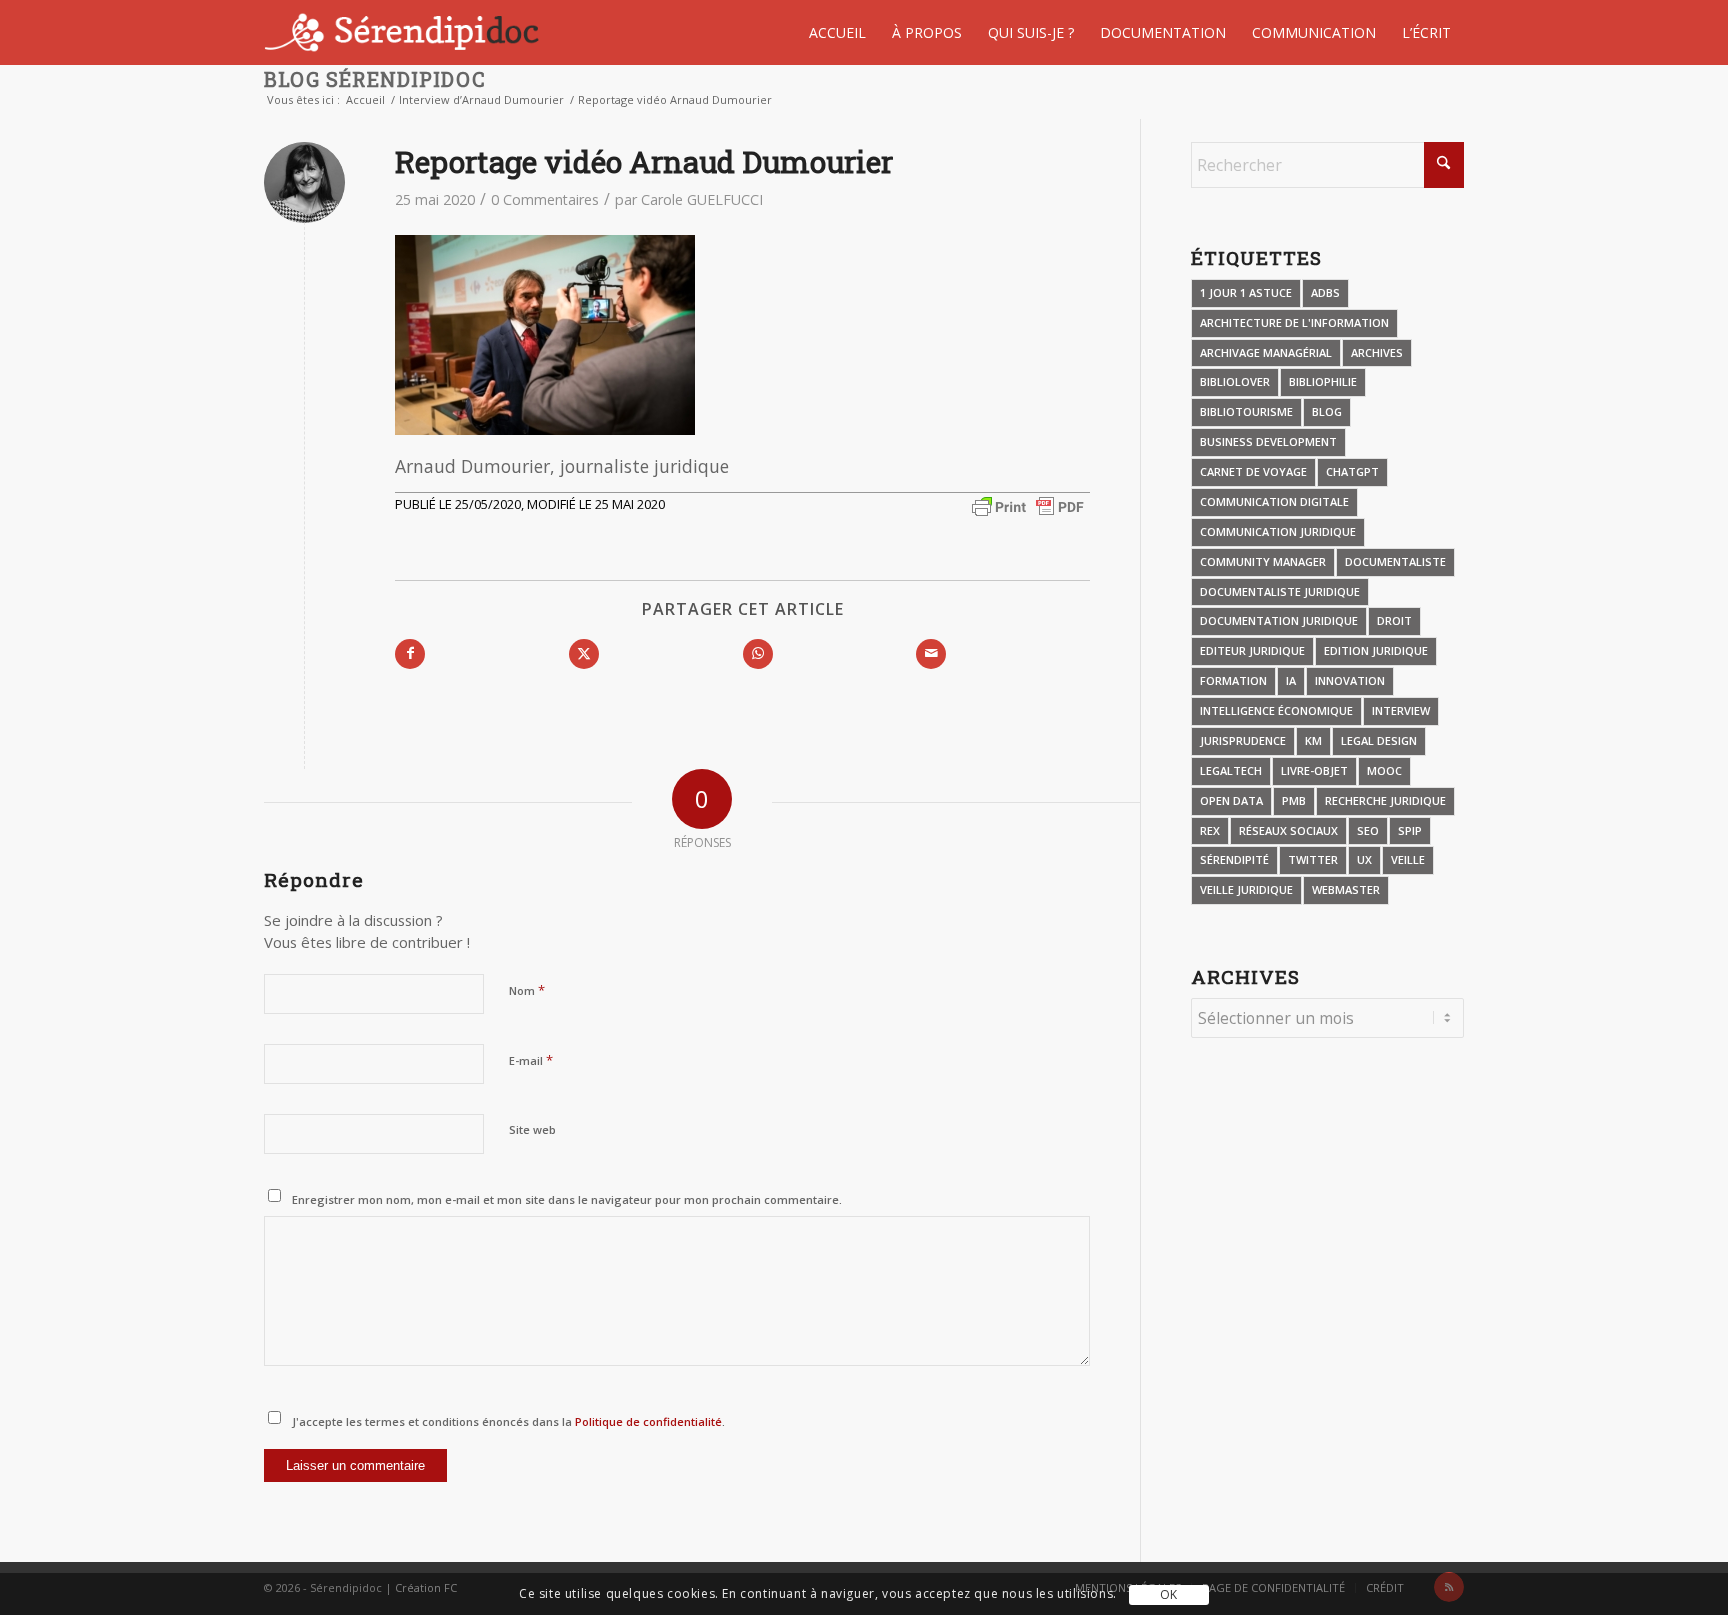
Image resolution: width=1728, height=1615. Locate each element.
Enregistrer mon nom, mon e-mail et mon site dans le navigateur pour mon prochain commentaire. (567, 1199)
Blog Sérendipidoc (375, 79)
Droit (1394, 620)
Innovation (1350, 680)
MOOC (1384, 770)
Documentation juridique (1279, 620)
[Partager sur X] (584, 654)
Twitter (1313, 859)
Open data (1231, 800)
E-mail (531, 1060)
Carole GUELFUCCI (702, 199)
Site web (532, 1129)
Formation (1233, 680)
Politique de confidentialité (647, 1421)
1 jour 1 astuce (1246, 292)
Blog (1327, 411)
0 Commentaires (545, 199)
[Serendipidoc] (404, 32)
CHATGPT (1352, 471)
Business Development (1268, 441)
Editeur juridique (1252, 650)
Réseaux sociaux (1288, 830)
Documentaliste (1395, 561)
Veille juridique (1246, 889)
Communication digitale (1274, 501)
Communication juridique (1278, 531)
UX (1364, 859)
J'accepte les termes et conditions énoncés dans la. (508, 1421)
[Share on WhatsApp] (758, 654)
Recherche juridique (1385, 800)
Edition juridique (1376, 650)
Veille (1408, 859)
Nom (527, 990)
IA (1291, 680)
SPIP (1410, 830)
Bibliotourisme (1246, 411)
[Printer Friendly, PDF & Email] (1028, 505)
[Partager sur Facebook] (410, 654)
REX (1210, 830)
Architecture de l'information (1294, 322)
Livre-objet (1314, 770)
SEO (1368, 830)
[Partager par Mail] (931, 654)
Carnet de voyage (1253, 471)
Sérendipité (1234, 859)
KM (1313, 740)
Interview (1401, 710)
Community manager (1263, 561)
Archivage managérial (1266, 352)
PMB (1294, 800)
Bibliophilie (1323, 381)
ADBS (1325, 292)
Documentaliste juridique (1280, 591)
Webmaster (1346, 889)
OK (1169, 1594)
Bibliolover (1235, 381)
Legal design (1379, 740)
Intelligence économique (1276, 710)
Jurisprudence (1243, 740)
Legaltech (1231, 770)
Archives (1377, 352)
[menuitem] (837, 32)
